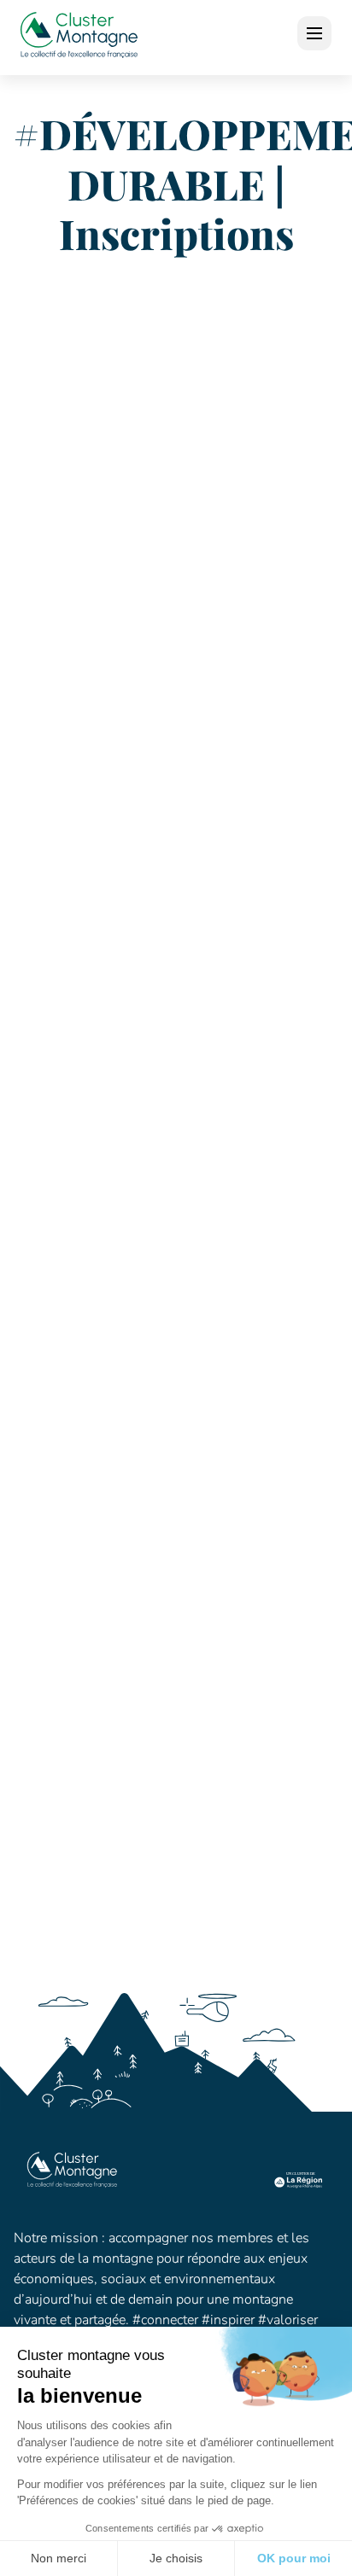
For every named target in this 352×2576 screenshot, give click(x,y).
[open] (314, 33)
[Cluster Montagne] (79, 38)
